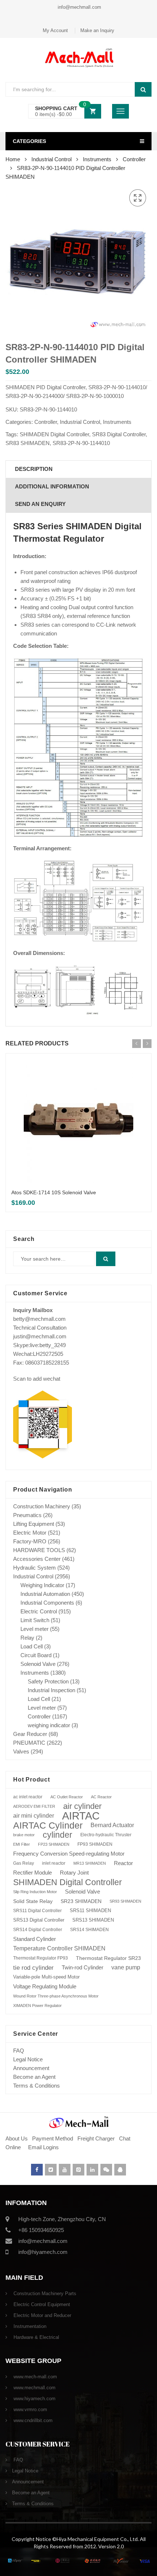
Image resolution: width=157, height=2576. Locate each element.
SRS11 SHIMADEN (90, 1911)
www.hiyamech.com (34, 2399)
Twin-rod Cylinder (83, 1967)
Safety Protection (48, 1681)
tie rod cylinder (33, 1968)
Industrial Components (47, 1603)
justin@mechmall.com (40, 1336)
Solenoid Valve (38, 1664)
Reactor (123, 1863)
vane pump (126, 1967)
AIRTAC (81, 1816)
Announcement (31, 2068)
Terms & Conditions (37, 2086)
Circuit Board (36, 1655)
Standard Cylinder (35, 1939)
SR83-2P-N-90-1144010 (81, 443)
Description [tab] (34, 469)
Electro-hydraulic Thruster (106, 1835)
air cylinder (82, 1806)
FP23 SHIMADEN (54, 1844)
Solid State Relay (33, 1901)
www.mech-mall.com (35, 2377)
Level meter (35, 1629)
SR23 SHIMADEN (81, 1901)
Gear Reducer (30, 1734)
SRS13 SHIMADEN (93, 1920)
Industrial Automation (45, 1594)
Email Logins (43, 2147)
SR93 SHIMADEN (125, 1901)
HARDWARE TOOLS (39, 1550)
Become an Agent (34, 2077)
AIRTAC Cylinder (48, 1825)
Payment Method (53, 2138)
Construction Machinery (42, 1506)
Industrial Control (51, 159)
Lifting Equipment (34, 1524)
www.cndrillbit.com (32, 2420)
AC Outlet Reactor (67, 1797)
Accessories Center (37, 1559)
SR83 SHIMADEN (28, 443)
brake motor (24, 1835)
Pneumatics (27, 1515)
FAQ (19, 2051)
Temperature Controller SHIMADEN (59, 1948)
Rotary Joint (74, 1873)
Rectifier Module (32, 1873)
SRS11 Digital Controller (37, 1911)
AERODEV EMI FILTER (34, 1806)
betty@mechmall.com (39, 1319)
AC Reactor (101, 1797)
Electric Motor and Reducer (42, 2315)
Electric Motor (30, 1533)
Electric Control (39, 1611)
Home (13, 159)
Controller (134, 159)
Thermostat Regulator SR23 (108, 1958)
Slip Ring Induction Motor (35, 1892)
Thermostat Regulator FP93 (41, 1958)
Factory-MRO (30, 1541)
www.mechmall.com (34, 2388)
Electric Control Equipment (41, 2304)
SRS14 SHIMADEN (89, 1930)
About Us (17, 2138)
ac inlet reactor (28, 1797)
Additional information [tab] (52, 486)
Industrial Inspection (51, 1690)
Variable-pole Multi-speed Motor (46, 1977)
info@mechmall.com (79, 7)
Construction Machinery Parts (44, 2293)
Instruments (97, 159)
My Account (55, 30)
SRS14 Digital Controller (38, 1930)
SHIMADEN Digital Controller (54, 434)
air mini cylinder (34, 1816)
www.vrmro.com (30, 2409)
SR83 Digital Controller (119, 434)
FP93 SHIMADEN (95, 1844)
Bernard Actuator (112, 1825)
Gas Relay (24, 1863)
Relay (27, 1638)
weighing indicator (49, 1725)
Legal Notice (28, 2059)
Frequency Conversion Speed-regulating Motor (69, 1854)
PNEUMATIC (29, 1743)
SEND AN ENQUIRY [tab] (40, 504)
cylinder (58, 1835)
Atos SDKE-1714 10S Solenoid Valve (54, 1192)
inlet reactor (54, 1863)
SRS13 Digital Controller (39, 1920)
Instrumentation (29, 2326)
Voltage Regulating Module (45, 1987)
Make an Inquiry (97, 30)
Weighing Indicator (42, 1585)
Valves (21, 1751)
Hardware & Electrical (36, 2337)
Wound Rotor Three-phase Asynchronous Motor (56, 1996)
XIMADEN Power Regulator (37, 2006)
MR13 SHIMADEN (90, 1863)
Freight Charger (96, 2138)
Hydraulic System (35, 1568)
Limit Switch (35, 1620)
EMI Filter (22, 1844)
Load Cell (32, 1646)
